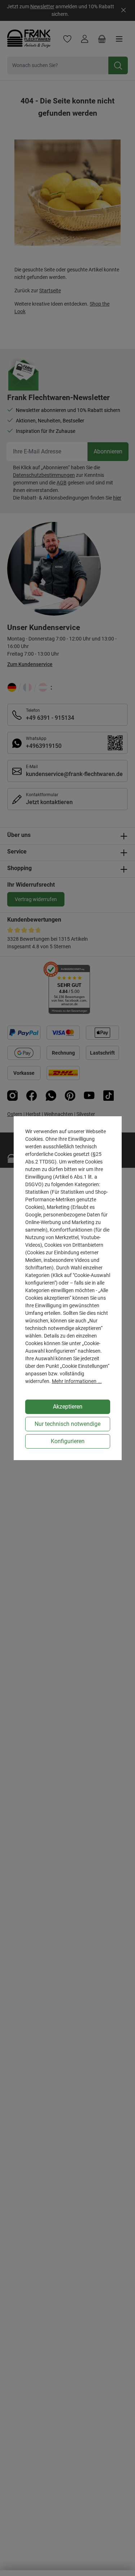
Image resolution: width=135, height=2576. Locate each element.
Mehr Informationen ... (77, 1381)
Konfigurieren (68, 1441)
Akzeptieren (68, 1407)
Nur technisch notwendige (67, 1424)
